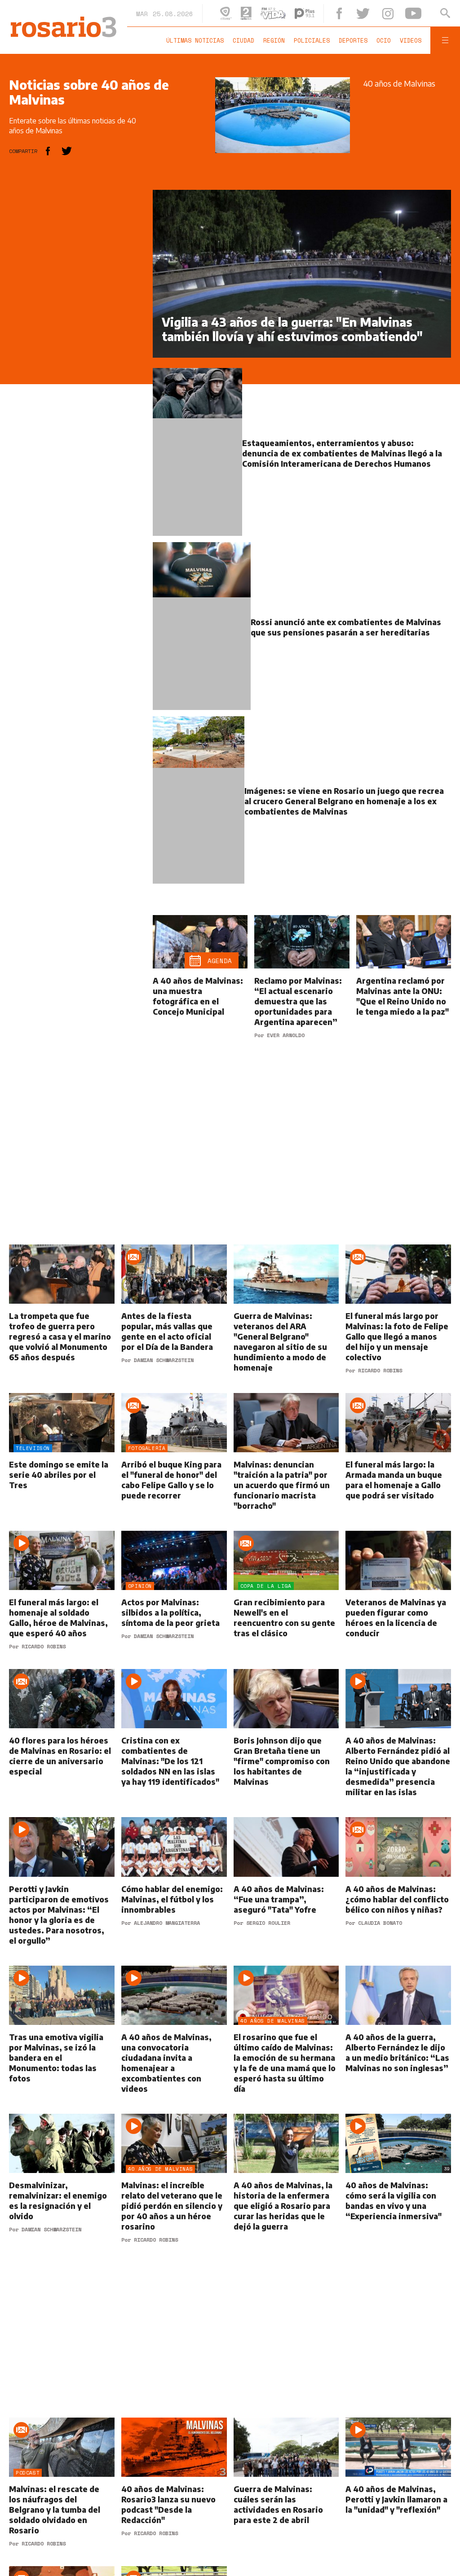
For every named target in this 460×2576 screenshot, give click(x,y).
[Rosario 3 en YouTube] (416, 13)
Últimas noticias (198, 40)
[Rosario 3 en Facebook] (349, 13)
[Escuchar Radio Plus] (315, 13)
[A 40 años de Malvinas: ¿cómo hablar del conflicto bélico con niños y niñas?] (398, 1899)
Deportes (356, 40)
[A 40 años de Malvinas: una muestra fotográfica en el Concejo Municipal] (200, 994)
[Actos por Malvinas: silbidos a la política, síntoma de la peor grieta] (174, 1608)
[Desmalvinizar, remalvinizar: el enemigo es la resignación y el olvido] (62, 2195)
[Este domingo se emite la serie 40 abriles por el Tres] (62, 1470)
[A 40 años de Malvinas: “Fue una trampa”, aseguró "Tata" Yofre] (286, 1899)
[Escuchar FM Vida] (283, 13)
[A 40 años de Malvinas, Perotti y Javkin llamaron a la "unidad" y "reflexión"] (398, 2499)
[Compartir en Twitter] (67, 151)
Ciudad (246, 40)
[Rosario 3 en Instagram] (393, 14)
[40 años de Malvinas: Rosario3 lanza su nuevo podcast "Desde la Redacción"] (174, 2499)
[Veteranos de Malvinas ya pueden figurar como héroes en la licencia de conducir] (398, 1608)
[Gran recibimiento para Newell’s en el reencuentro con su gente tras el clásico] (286, 1608)
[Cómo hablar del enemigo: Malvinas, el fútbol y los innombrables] (174, 1899)
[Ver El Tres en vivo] (236, 13)
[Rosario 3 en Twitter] (372, 13)
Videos (413, 40)
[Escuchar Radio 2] (257, 13)
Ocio (386, 40)
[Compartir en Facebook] (48, 151)
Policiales (314, 40)
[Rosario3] (62, 21)
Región (277, 40)
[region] (76, 324)
